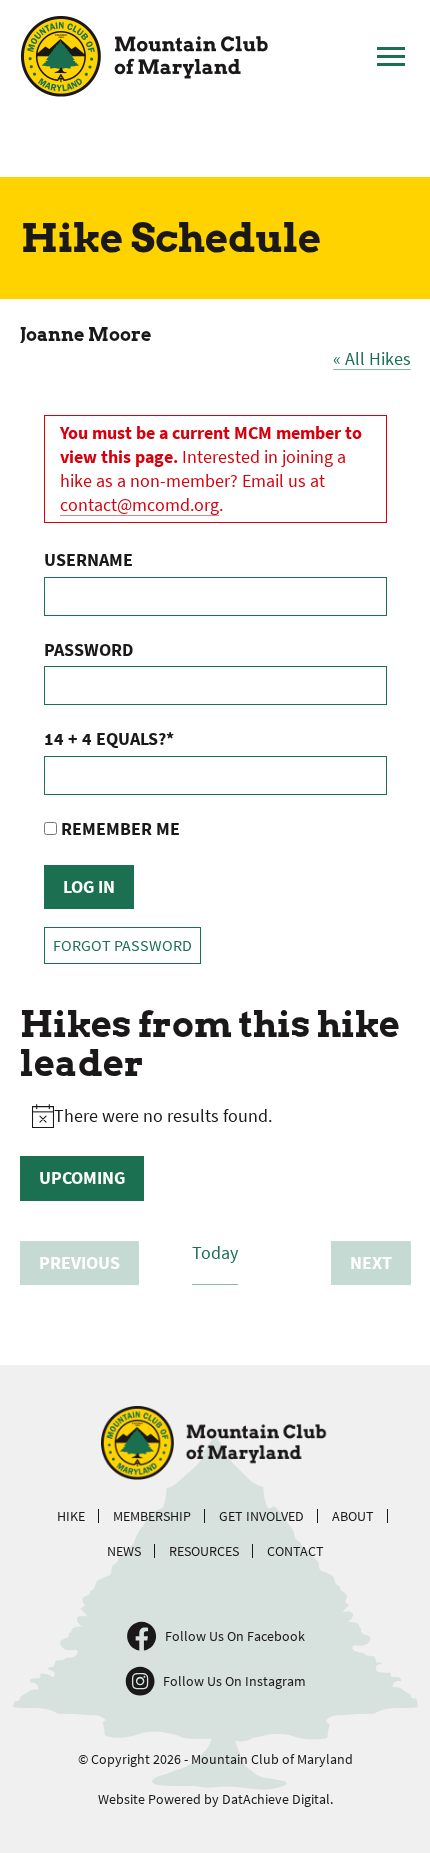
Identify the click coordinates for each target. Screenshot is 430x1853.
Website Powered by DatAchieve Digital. (215, 1799)
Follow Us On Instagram (234, 1681)
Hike (71, 1516)
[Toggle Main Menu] (391, 57)
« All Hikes (372, 358)
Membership (152, 1516)
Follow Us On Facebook (235, 1636)
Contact (295, 1551)
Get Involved (261, 1516)
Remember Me (118, 828)
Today (215, 1252)
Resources (204, 1551)
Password (88, 649)
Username (88, 559)
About (353, 1516)
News (124, 1551)
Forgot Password (122, 945)
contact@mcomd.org (139, 504)
